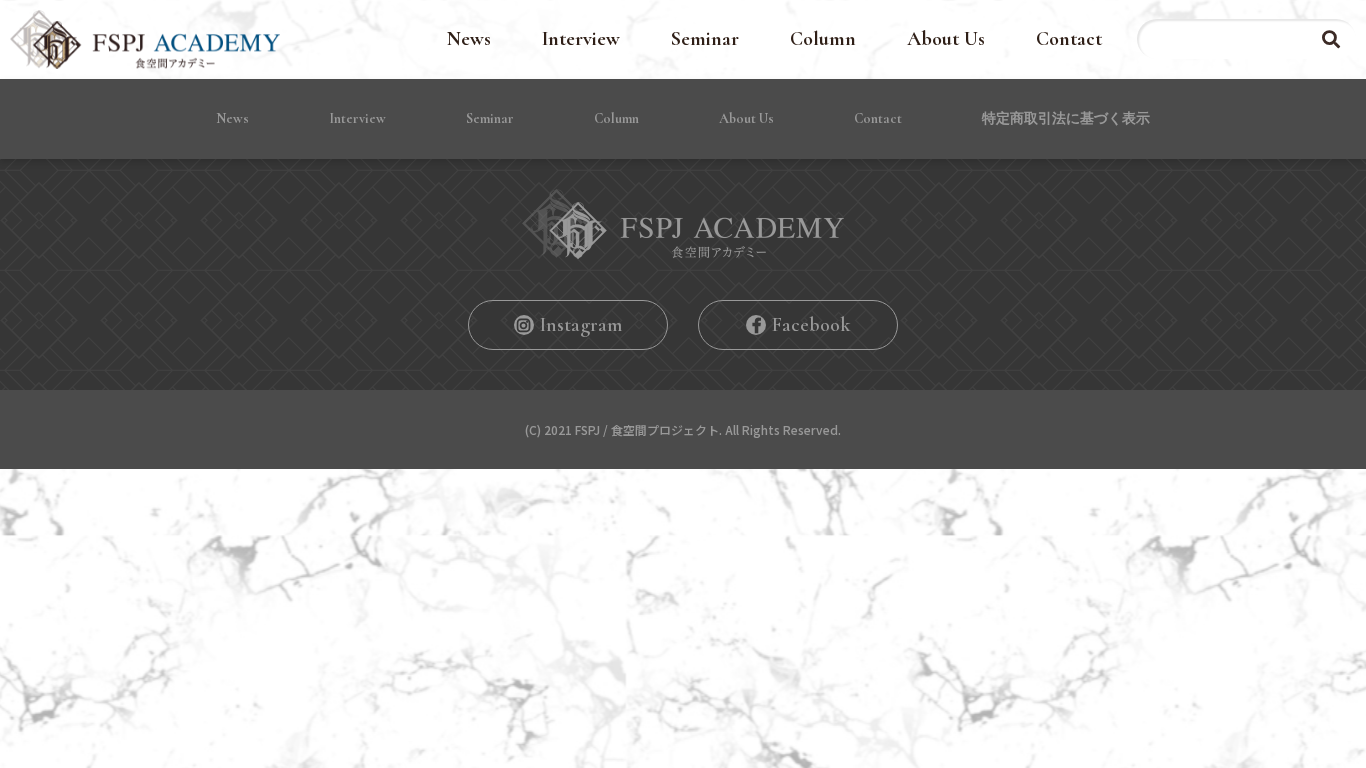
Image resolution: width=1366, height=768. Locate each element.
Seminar (705, 39)
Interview (581, 39)
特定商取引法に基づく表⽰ (1066, 118)
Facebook (811, 325)
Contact (1069, 39)
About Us (946, 39)
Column (823, 39)
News (469, 39)
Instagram (581, 325)
